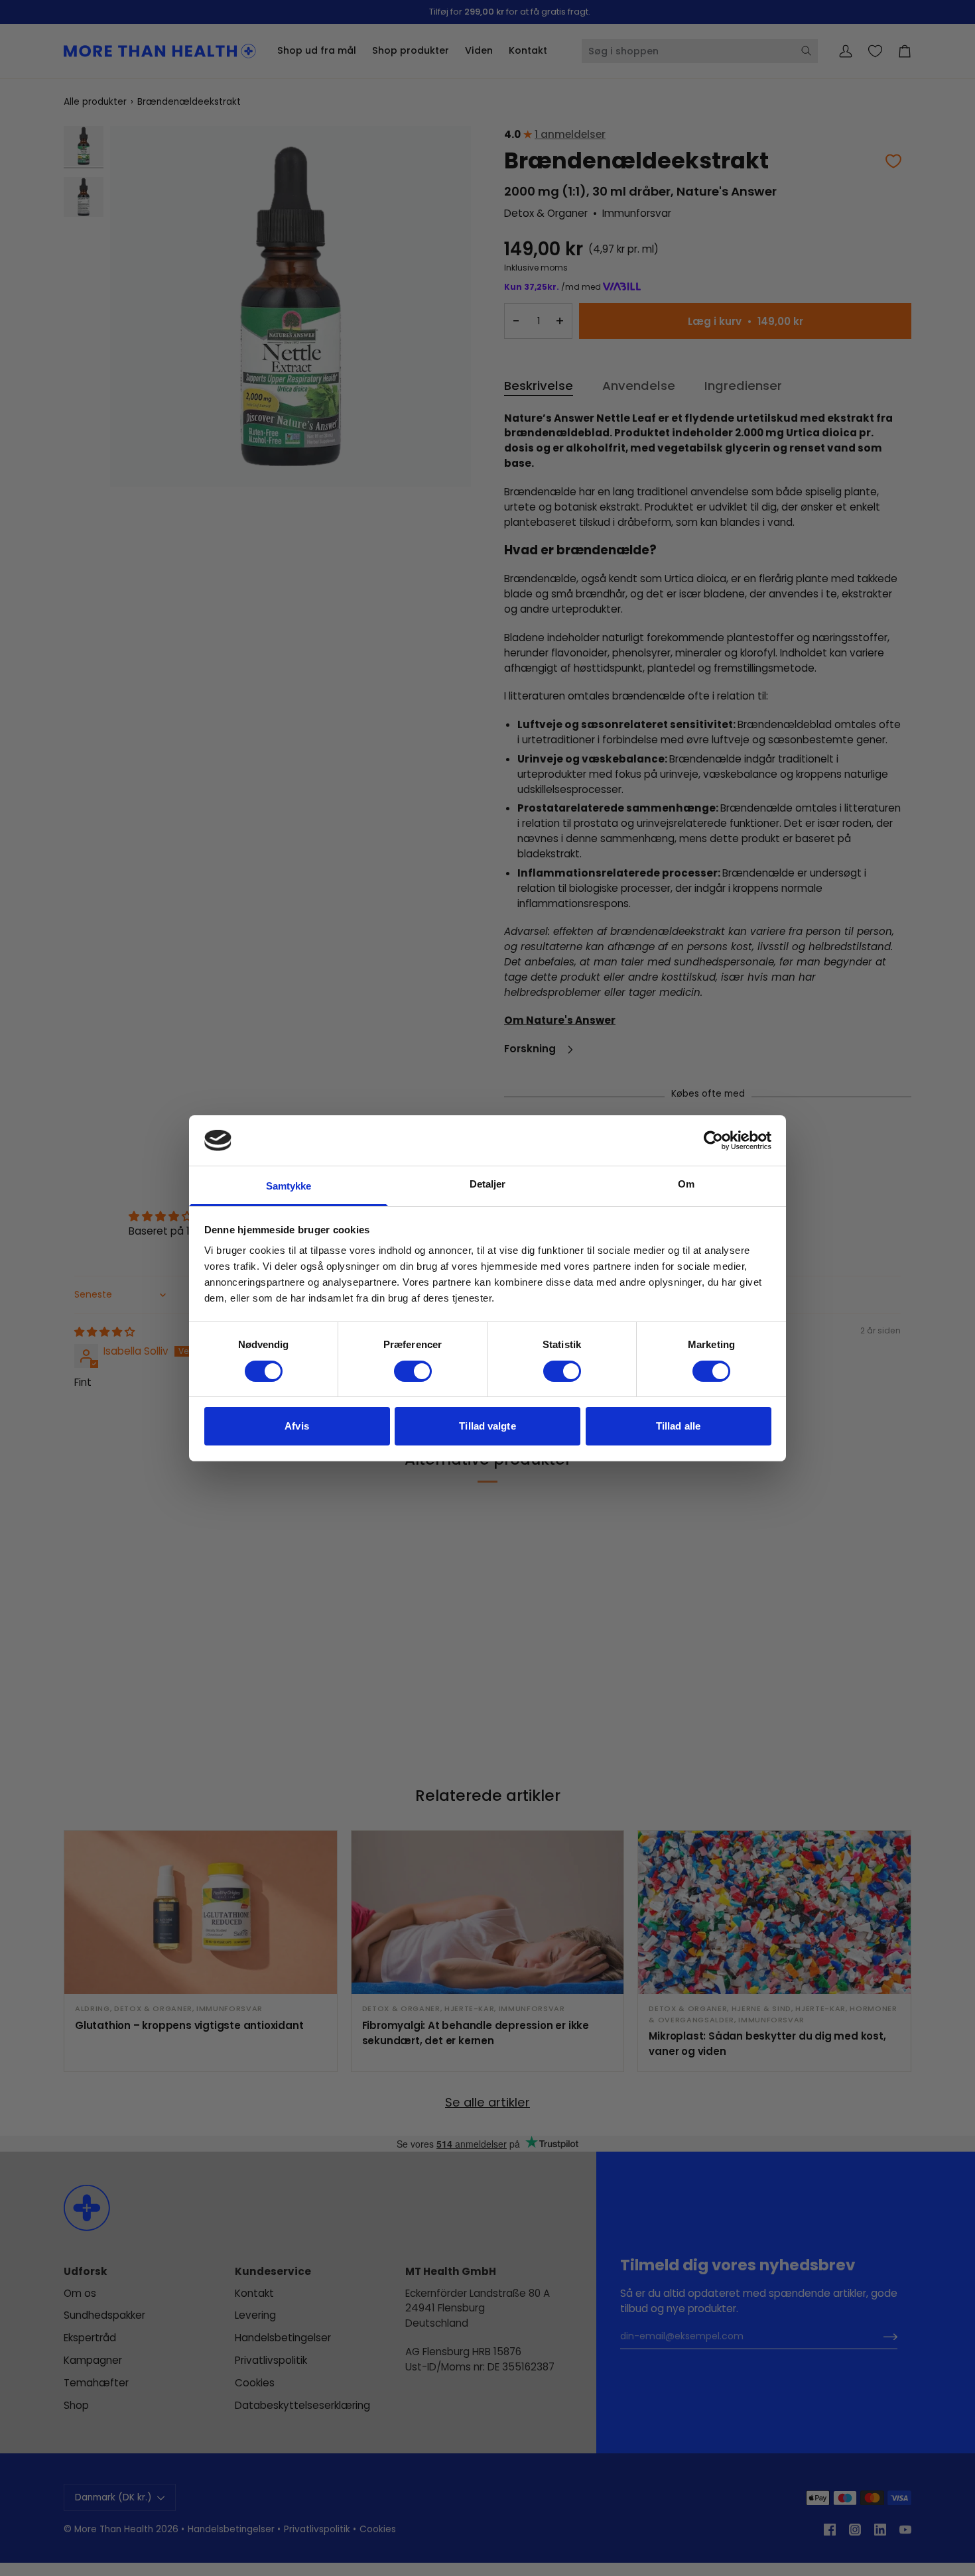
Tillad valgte (487, 1426)
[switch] (413, 1371)
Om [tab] (686, 1184)
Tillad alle (678, 1426)
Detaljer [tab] (488, 1184)
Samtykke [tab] (289, 1186)
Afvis (297, 1426)
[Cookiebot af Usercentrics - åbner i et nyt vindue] (713, 1140)
